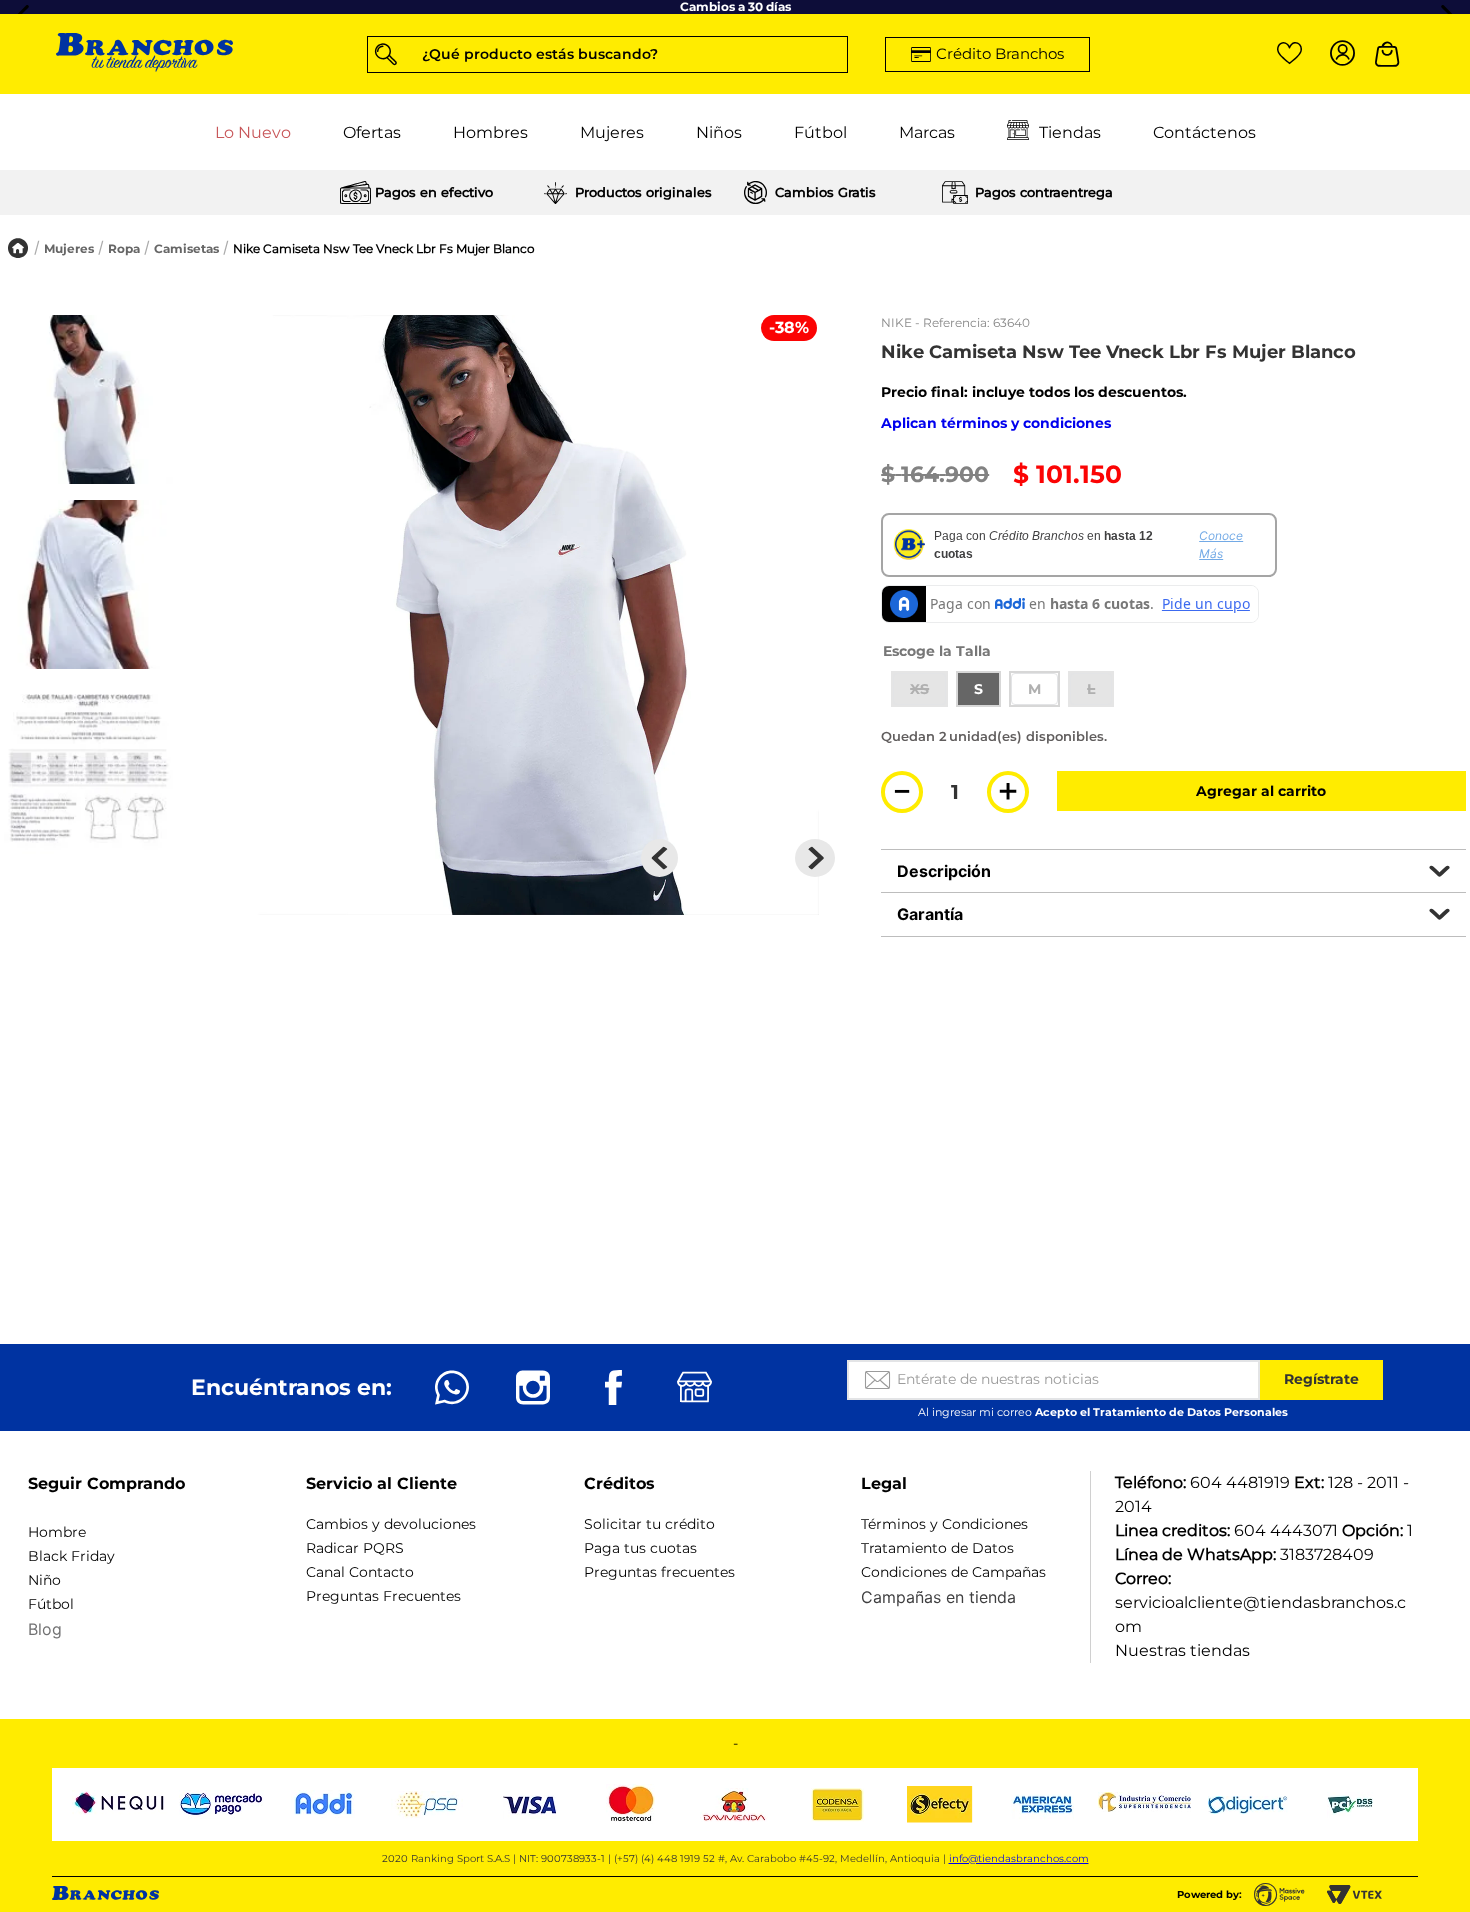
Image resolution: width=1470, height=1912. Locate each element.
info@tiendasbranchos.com (1019, 1858)
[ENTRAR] (1338, 54)
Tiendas (1070, 131)
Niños (719, 131)
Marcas (927, 131)
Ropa (124, 248)
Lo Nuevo (253, 131)
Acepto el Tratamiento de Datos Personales (1161, 1412)
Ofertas (372, 131)
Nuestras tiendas (1182, 1650)
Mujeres (612, 131)
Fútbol (820, 131)
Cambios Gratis (825, 192)
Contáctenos (1204, 131)
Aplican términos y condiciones (996, 423)
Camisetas (186, 248)
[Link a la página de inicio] (18, 248)
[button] (607, 53)
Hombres (490, 131)
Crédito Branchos (1000, 53)
